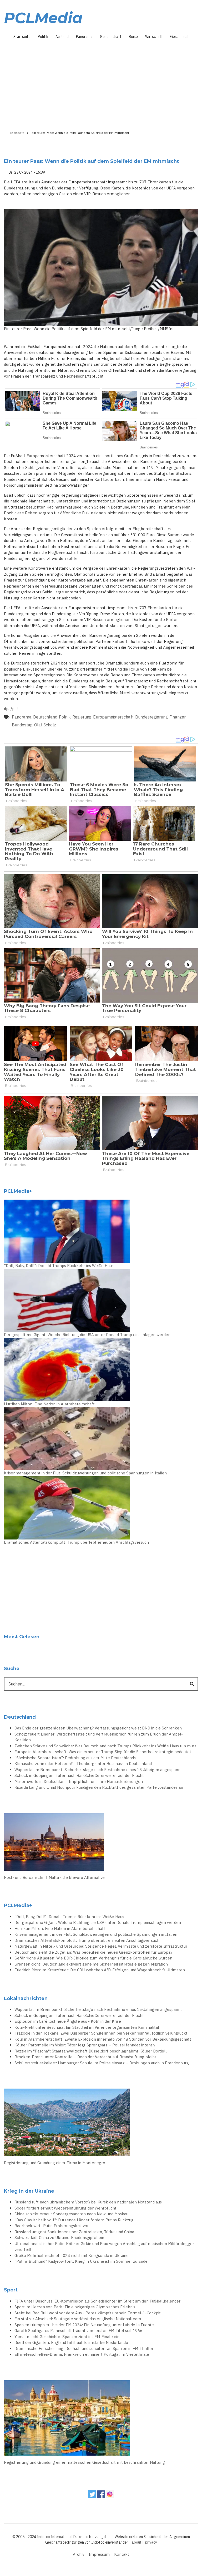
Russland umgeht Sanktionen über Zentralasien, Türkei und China (74, 2232)
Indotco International (55, 2537)
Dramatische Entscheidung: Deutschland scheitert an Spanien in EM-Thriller (84, 2348)
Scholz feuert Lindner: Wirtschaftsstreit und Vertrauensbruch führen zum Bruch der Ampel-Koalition (99, 1737)
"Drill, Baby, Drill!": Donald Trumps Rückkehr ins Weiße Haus (59, 1266)
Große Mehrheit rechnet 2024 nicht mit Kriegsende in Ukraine (72, 2255)
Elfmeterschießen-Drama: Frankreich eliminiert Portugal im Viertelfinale (82, 2354)
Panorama (84, 37)
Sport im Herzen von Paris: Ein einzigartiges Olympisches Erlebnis (75, 2307)
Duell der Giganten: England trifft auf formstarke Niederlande (71, 2342)
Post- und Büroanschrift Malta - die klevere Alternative (54, 1877)
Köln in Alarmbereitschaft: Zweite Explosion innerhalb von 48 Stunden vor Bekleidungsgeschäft (103, 2039)
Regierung (82, 717)
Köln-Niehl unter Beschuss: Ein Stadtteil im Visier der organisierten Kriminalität (87, 2027)
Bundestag (22, 725)
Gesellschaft (111, 37)
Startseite (22, 37)
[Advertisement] (101, 83)
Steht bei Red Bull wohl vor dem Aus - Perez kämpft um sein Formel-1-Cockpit (88, 2313)
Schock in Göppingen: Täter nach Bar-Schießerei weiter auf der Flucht (79, 1775)
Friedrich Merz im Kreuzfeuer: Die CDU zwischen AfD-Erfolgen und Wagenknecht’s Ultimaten (100, 1970)
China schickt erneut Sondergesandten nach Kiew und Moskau (71, 2214)
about (137, 2542)
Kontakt (122, 2554)
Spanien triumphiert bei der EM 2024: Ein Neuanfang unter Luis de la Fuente (84, 2325)
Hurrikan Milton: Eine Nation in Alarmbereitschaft (49, 1404)
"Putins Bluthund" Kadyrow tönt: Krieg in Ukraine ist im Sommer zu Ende (81, 2261)
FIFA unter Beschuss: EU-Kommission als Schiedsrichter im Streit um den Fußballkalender (97, 2301)
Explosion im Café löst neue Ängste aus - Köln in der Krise (68, 2021)
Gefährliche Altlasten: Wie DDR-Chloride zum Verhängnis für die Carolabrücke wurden (93, 1958)
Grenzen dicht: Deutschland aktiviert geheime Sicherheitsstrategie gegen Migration (91, 1964)
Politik (43, 37)
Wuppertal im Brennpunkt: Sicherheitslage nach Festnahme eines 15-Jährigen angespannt (98, 1770)
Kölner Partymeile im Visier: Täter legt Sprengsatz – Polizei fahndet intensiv (85, 2045)
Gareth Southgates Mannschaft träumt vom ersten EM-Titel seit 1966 (78, 2331)
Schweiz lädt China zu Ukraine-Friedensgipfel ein (59, 2238)
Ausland (62, 37)
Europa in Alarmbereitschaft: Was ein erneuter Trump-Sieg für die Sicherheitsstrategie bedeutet (103, 1752)
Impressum (99, 2554)
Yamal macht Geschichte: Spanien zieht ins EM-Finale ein (67, 2337)
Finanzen (178, 717)
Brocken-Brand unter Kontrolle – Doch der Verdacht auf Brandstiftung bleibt (85, 2057)
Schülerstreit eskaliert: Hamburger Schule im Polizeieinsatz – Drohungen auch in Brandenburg (102, 2063)
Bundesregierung (151, 717)
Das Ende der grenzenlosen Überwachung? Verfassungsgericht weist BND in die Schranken (98, 1728)
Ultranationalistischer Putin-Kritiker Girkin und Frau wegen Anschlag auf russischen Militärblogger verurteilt (104, 2247)
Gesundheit (180, 37)
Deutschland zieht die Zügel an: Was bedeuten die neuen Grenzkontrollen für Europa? (93, 1952)
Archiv (79, 2554)
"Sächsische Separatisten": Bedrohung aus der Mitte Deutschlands (75, 1758)
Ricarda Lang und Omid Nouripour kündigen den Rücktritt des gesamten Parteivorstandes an (99, 1787)
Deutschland (45, 717)
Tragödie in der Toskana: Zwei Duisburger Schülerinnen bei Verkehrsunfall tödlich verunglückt (101, 2033)
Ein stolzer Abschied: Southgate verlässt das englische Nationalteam (78, 2319)
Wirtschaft (154, 37)
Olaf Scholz (45, 725)
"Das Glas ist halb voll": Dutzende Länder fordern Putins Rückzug (74, 2220)
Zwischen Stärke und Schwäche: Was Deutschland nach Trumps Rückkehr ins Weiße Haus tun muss (105, 1746)
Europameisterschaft (113, 717)
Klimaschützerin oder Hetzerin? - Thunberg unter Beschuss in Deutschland (83, 1764)
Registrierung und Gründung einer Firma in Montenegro (55, 2163)
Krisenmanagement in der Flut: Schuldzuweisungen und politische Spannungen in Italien (85, 1473)
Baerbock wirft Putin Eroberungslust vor (52, 2226)
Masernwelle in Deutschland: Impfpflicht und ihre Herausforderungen (79, 1781)
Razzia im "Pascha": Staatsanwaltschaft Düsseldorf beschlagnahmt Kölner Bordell (91, 2051)
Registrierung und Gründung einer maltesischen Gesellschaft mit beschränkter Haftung (84, 2462)
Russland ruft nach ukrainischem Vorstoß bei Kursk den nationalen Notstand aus (88, 2202)
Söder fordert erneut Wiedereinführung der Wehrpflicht (65, 2208)
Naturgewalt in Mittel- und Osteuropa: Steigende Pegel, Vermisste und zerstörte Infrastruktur (101, 1946)
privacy (151, 2542)
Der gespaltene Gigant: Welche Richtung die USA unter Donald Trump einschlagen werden (87, 1335)
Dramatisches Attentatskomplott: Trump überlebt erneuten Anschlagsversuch (76, 1542)
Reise (133, 37)
